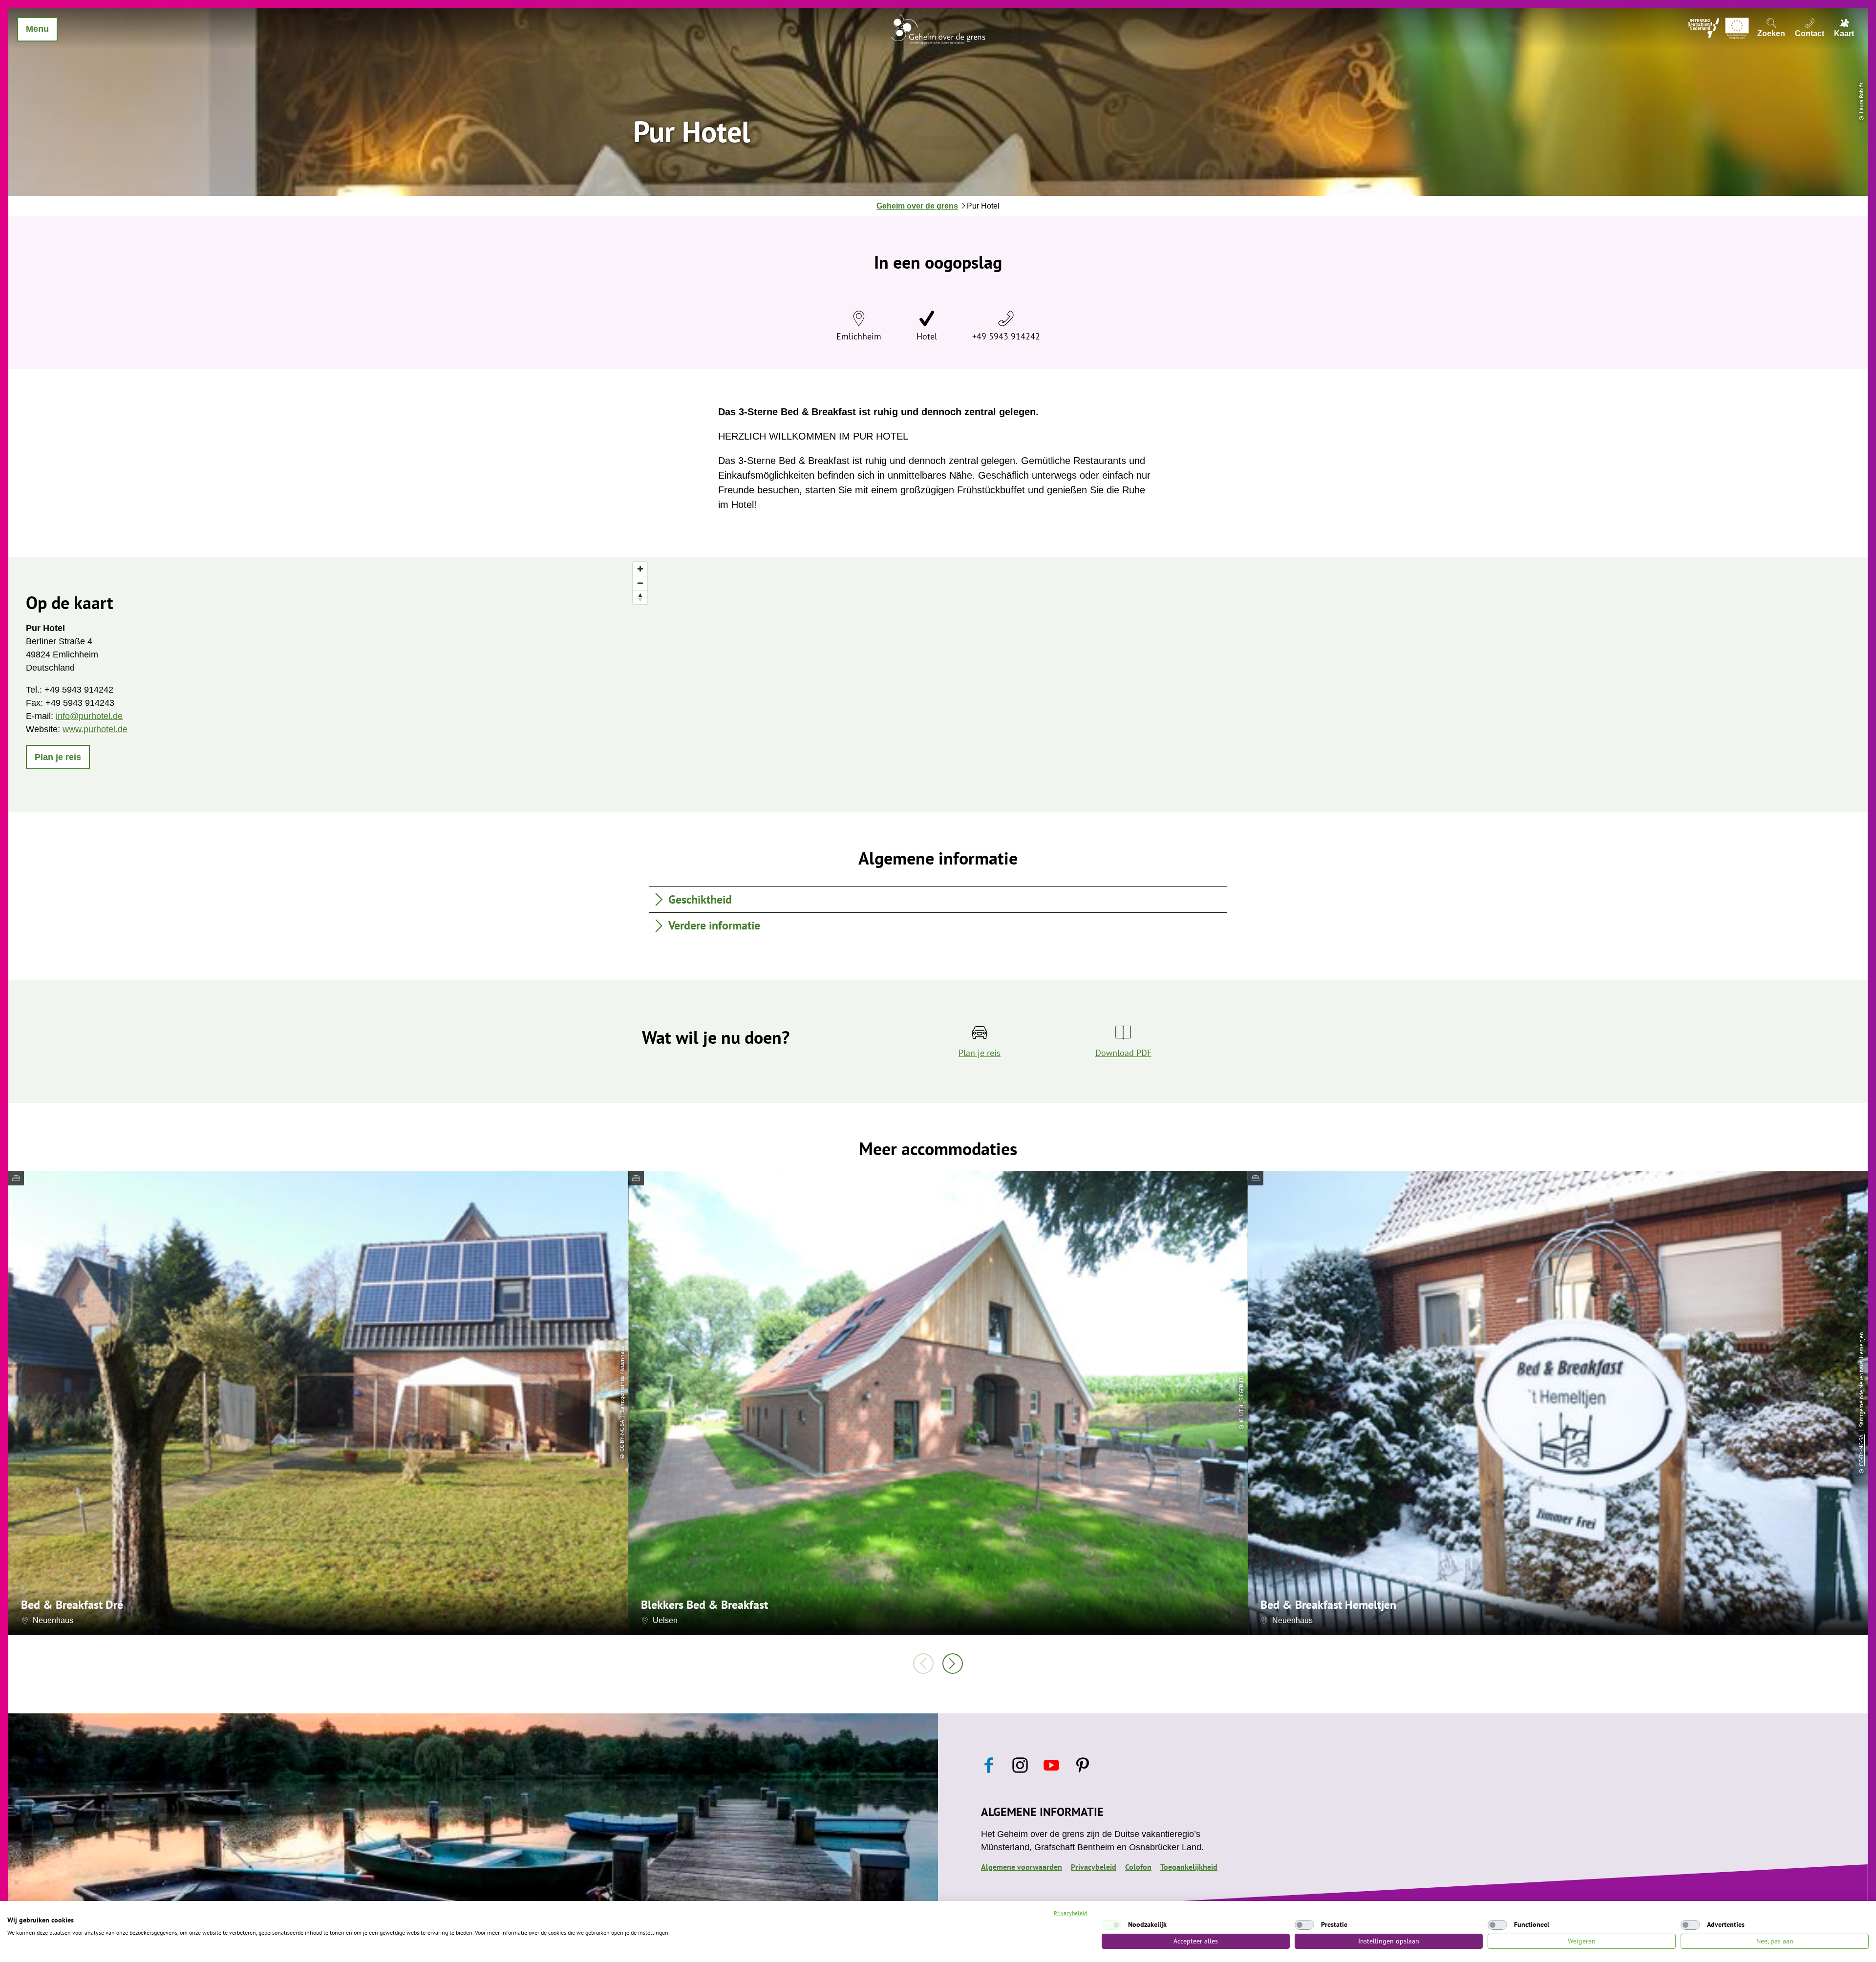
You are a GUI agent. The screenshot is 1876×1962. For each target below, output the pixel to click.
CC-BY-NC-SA (622, 1436)
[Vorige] (923, 1664)
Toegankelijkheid (1189, 1867)
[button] (58, 757)
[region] (1248, 685)
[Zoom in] (640, 569)
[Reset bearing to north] (640, 597)
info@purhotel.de (89, 716)
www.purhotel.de (95, 729)
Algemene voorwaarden (1022, 1867)
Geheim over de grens (917, 206)
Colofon (1138, 1867)
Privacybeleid (1094, 1867)
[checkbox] (1111, 1925)
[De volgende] (953, 1664)
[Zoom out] (640, 583)
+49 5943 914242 (1006, 336)
